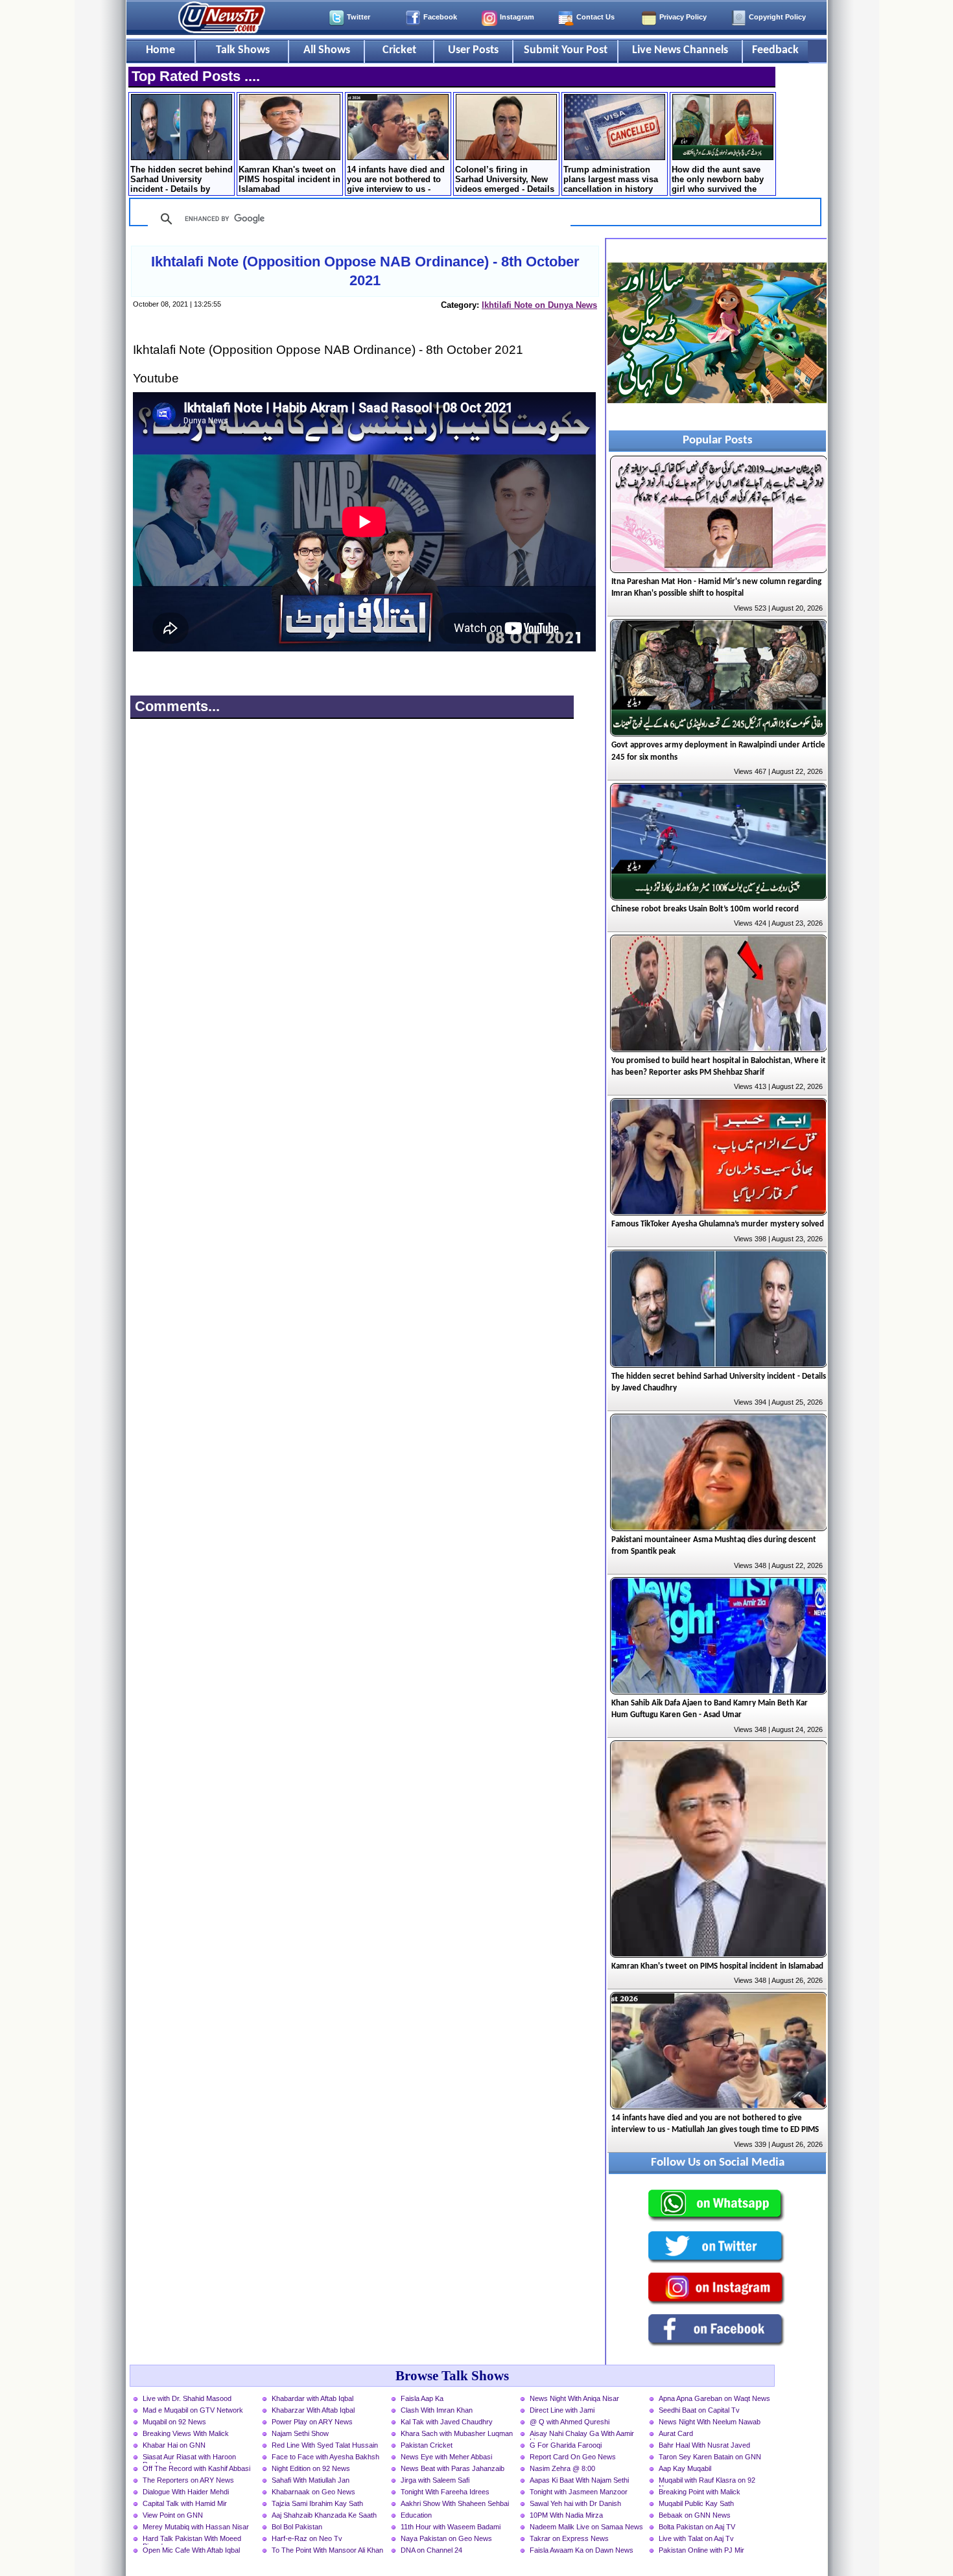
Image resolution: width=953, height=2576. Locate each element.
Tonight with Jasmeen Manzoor (579, 2492)
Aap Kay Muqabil (685, 2468)
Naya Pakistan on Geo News (446, 2538)
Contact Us (595, 17)
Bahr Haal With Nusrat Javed (704, 2445)
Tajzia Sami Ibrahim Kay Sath (317, 2503)
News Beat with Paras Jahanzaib (453, 2468)
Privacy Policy (683, 17)
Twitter (359, 17)
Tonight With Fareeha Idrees (445, 2492)
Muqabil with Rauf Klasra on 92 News (707, 2481)
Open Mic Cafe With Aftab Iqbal (191, 2550)
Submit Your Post (566, 50)
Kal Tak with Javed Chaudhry (447, 2422)
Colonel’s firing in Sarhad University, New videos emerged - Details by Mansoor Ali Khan (505, 180)
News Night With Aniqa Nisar (574, 2398)
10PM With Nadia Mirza (566, 2515)
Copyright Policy (777, 17)
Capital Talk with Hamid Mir (185, 2503)
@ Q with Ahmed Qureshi (570, 2422)
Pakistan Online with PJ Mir (701, 2550)
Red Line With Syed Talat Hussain (325, 2445)
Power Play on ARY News (312, 2422)
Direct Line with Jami (562, 2410)
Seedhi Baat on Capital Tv (699, 2410)
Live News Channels (680, 50)
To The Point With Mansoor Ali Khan (327, 2550)
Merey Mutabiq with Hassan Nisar (196, 2527)
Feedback (775, 50)
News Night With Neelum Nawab (710, 2422)
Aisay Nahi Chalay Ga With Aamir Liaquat (582, 2435)
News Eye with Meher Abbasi (446, 2457)
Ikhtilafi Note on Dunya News (539, 305)
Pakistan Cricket (427, 2445)
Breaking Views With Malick (186, 2433)
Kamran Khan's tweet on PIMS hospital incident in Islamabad (289, 179)
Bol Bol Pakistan (297, 2527)
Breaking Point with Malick (700, 2492)
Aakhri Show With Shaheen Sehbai (455, 2503)
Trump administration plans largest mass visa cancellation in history (611, 179)
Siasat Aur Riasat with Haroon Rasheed (189, 2458)
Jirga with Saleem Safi (435, 2480)
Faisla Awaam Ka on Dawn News (582, 2550)
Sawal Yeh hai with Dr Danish (575, 2503)
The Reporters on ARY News (188, 2480)
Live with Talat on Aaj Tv (696, 2538)
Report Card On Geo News (573, 2457)
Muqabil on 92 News (174, 2422)
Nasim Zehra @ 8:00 (562, 2468)
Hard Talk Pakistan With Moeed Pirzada (192, 2540)
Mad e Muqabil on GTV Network (193, 2410)
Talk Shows (243, 50)
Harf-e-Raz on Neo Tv (307, 2538)
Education (416, 2515)
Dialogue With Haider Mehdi (186, 2492)
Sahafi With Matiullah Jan (311, 2480)
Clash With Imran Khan (437, 2410)
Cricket (399, 50)
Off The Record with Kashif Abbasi (196, 2468)
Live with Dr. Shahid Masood (187, 2398)
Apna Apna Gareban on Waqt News (714, 2398)
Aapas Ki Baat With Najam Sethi (579, 2480)
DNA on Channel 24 (431, 2550)
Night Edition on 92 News (311, 2468)
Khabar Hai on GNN (174, 2445)
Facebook (440, 17)
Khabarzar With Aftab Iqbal (313, 2410)
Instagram (517, 17)
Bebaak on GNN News (695, 2515)
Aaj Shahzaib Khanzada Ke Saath (324, 2515)
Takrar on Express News (569, 2538)
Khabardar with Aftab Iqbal (312, 2398)
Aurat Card (676, 2433)
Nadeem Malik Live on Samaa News (586, 2527)
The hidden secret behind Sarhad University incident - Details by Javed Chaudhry (182, 180)
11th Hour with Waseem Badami (451, 2527)
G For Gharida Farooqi (566, 2445)
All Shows (327, 50)
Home (160, 50)
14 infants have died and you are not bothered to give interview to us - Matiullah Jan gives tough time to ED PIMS (396, 180)
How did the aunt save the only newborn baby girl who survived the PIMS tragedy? (718, 180)
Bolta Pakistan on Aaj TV (697, 2527)
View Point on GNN (173, 2515)
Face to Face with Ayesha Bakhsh (325, 2457)
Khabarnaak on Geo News (313, 2492)
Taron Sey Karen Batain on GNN (710, 2457)
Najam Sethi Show (300, 2433)
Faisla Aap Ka (422, 2398)
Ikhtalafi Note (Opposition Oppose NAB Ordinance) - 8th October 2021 (365, 271)
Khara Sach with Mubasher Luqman (457, 2433)
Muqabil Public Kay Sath (696, 2503)
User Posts (473, 50)
